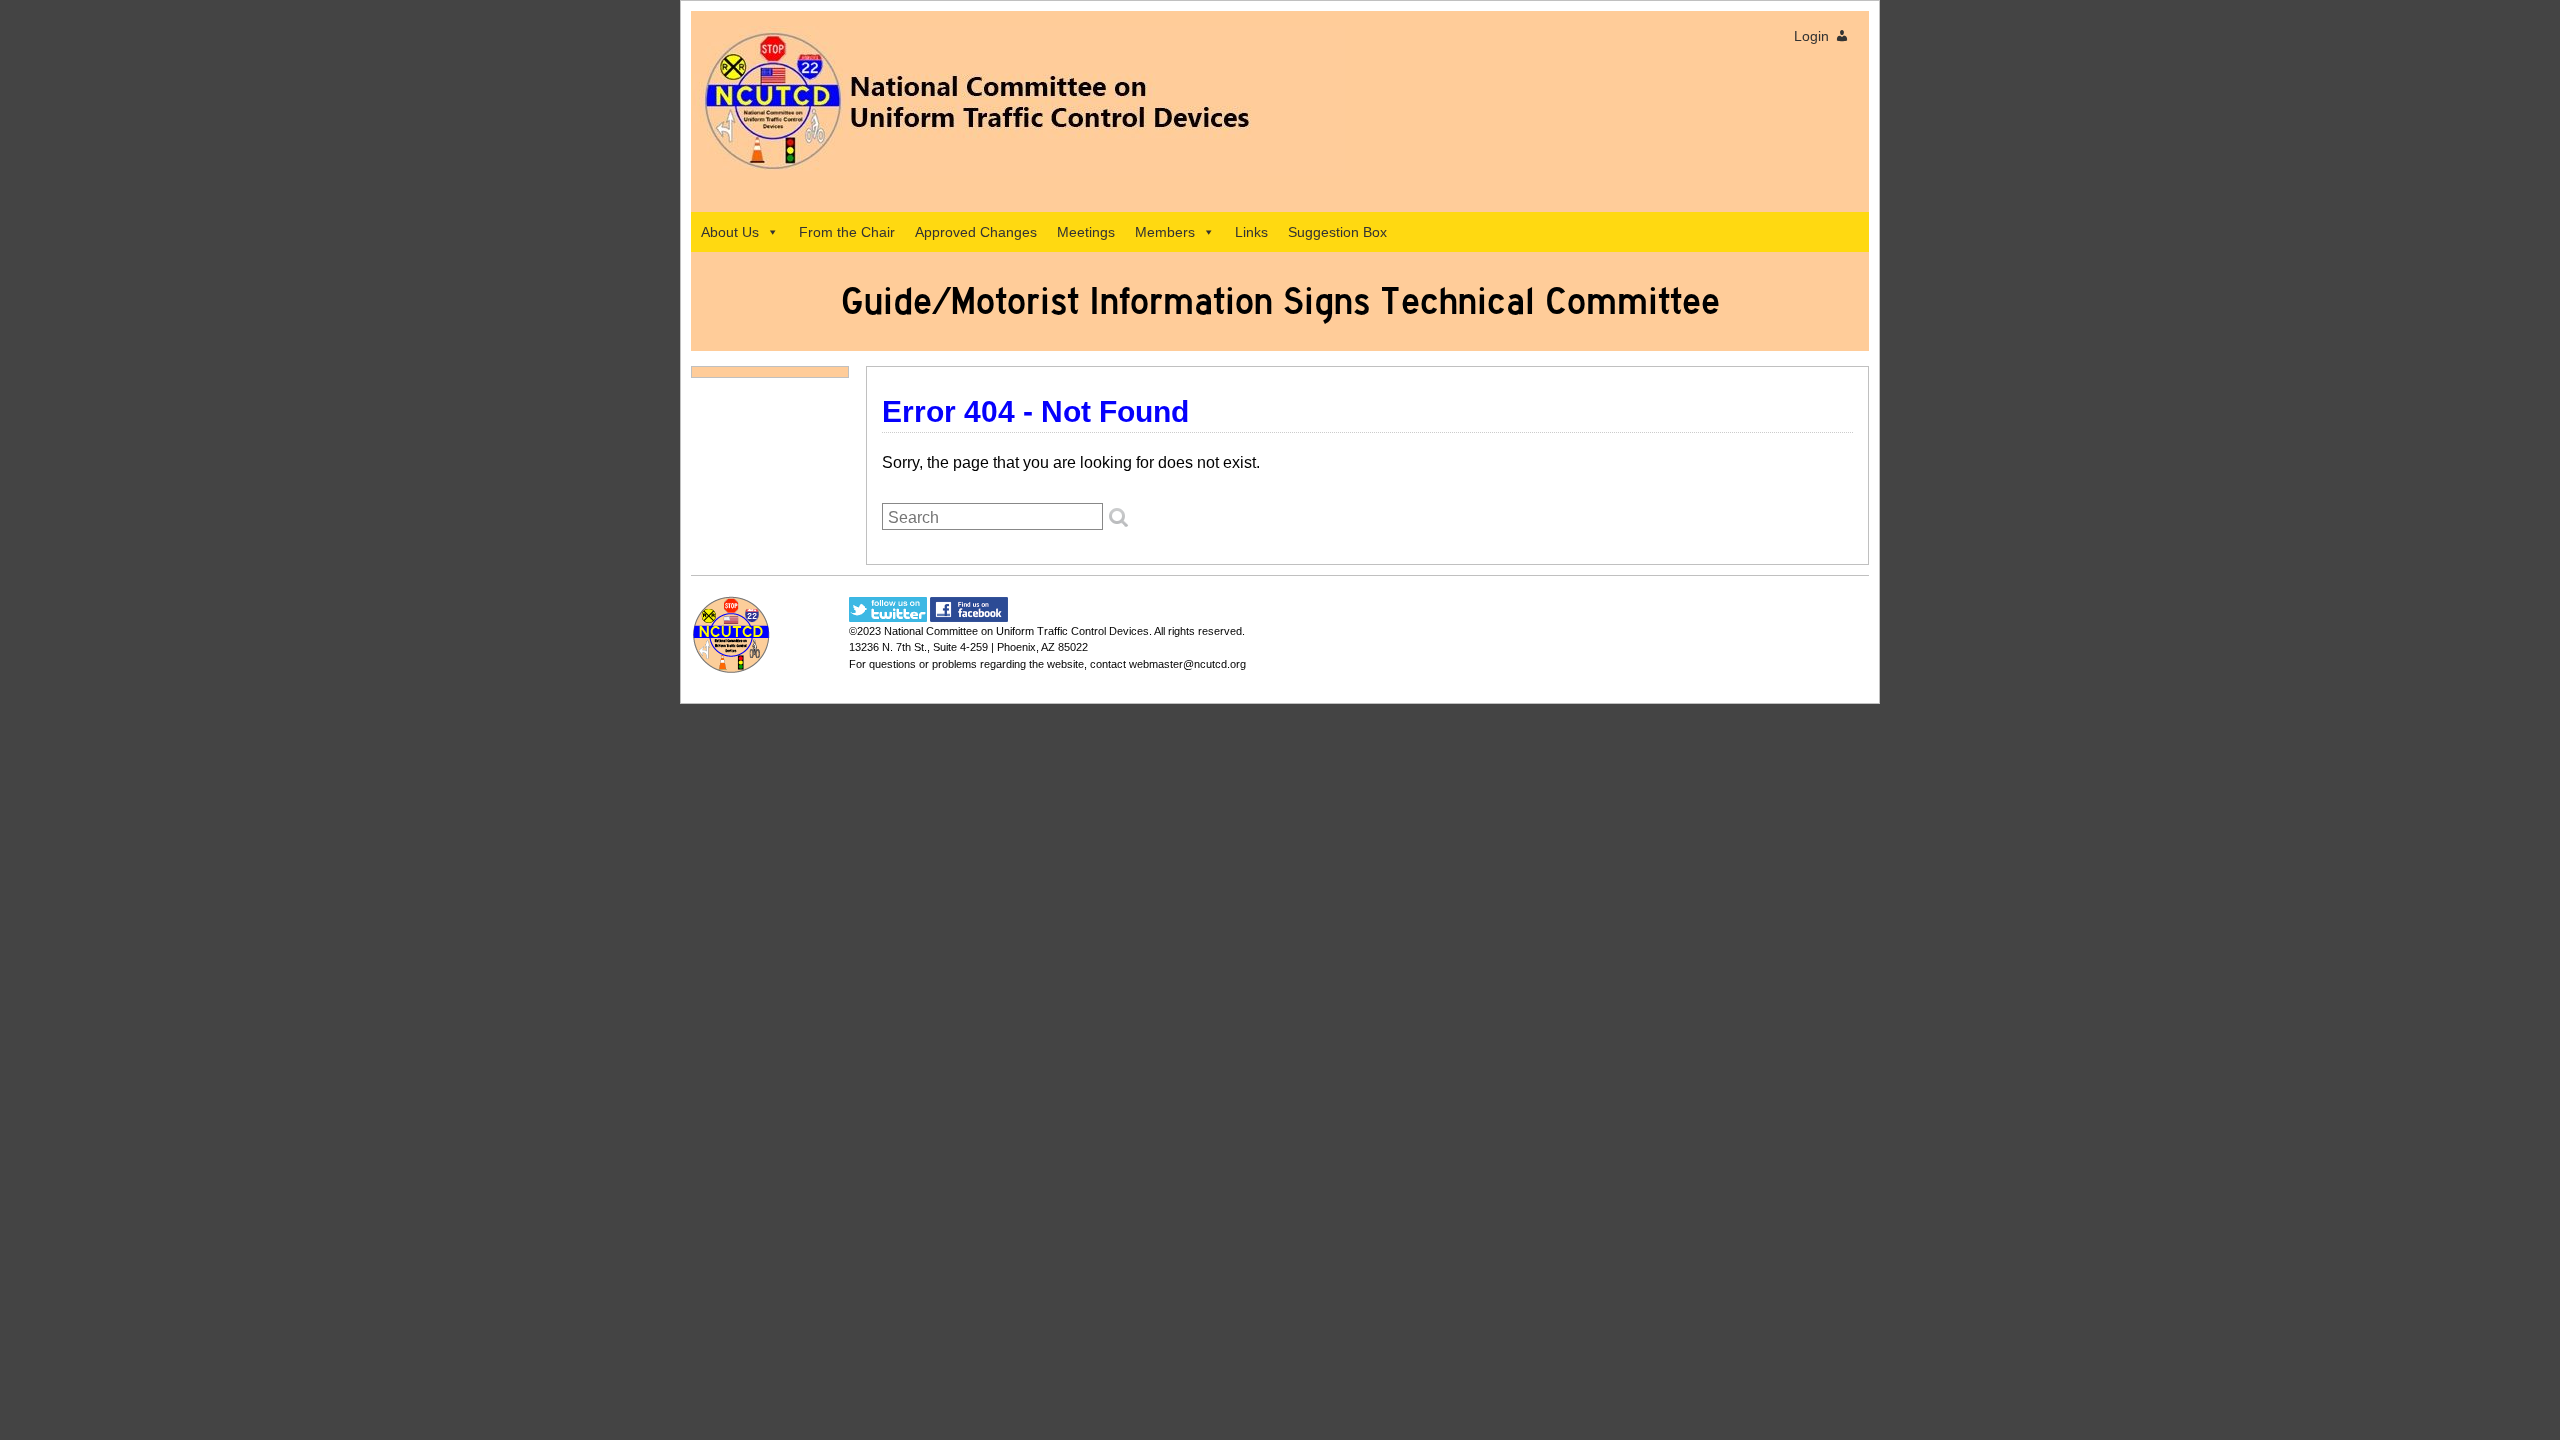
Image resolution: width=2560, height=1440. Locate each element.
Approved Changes (976, 232)
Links (1251, 232)
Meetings (1086, 232)
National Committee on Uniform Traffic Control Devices (1016, 631)
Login (1811, 36)
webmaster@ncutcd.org (1187, 664)
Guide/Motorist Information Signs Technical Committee (1280, 301)
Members (1165, 232)
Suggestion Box (1337, 232)
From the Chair (847, 232)
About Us (730, 232)
